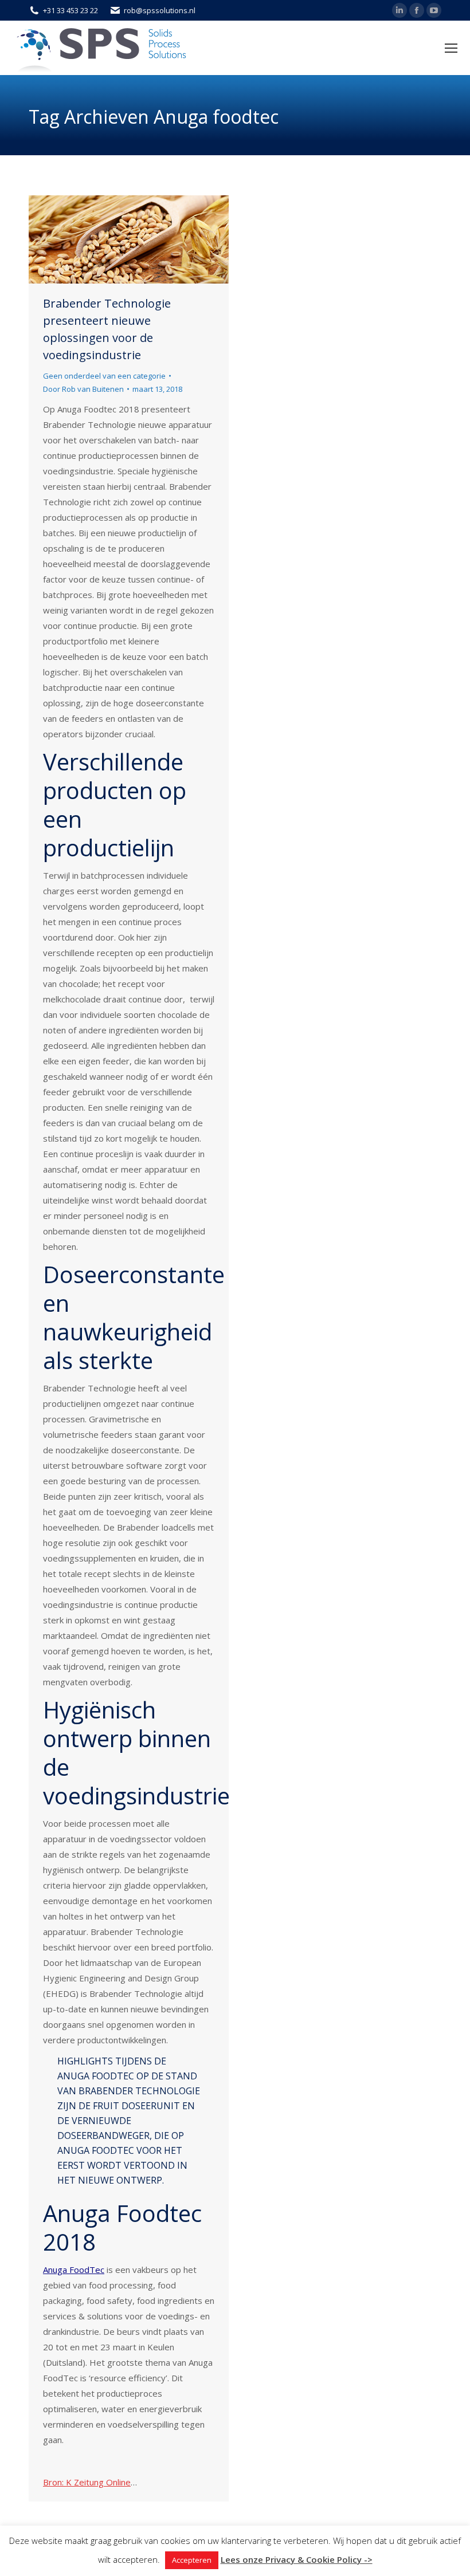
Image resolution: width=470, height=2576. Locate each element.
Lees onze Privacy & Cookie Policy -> (297, 2559)
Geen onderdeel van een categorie (104, 376)
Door (83, 389)
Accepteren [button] (192, 2560)
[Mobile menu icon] (451, 48)
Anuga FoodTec (74, 2270)
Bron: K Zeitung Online (87, 2482)
